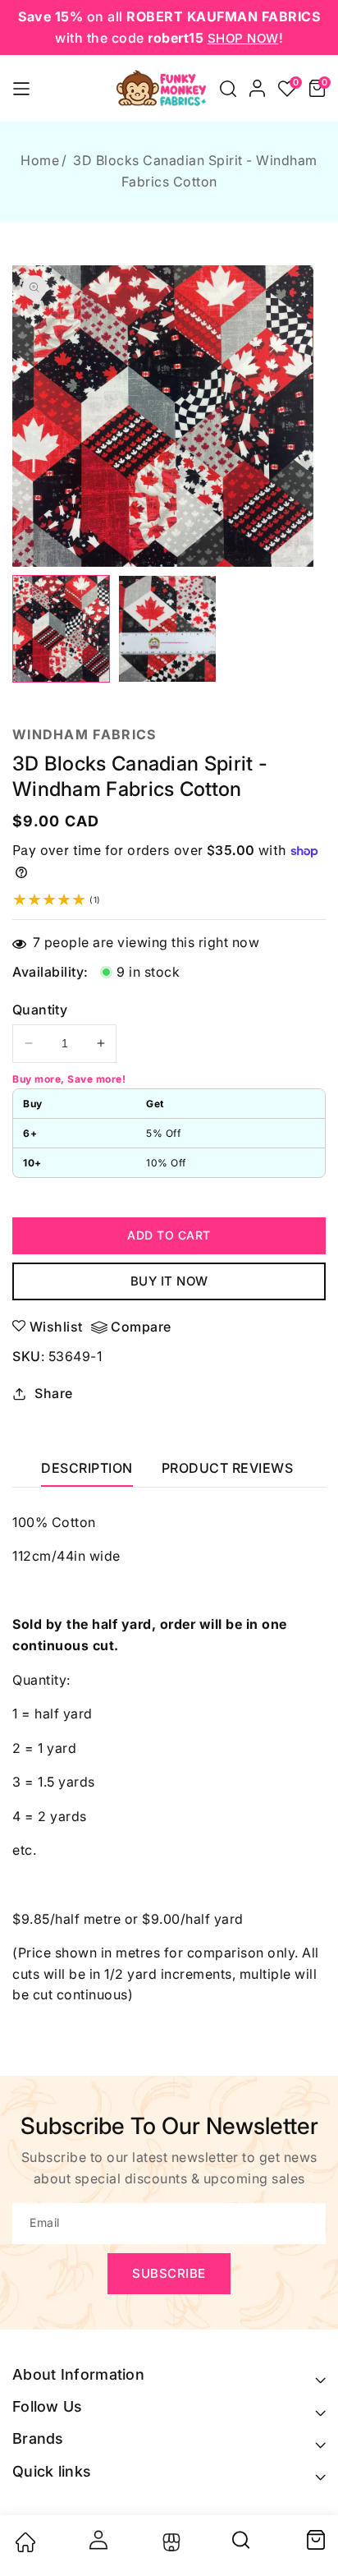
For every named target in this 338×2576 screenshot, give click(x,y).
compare (141, 1327)
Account (97, 2540)
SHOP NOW (243, 38)
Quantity (40, 1010)
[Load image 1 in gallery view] (61, 629)
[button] (228, 89)
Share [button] (54, 1393)
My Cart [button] (315, 2540)
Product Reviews (228, 1468)
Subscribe (169, 2273)
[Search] (242, 2546)
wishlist (56, 1327)
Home (40, 160)
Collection (169, 2542)
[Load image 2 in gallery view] (167, 629)
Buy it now (169, 1281)
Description (87, 1468)
